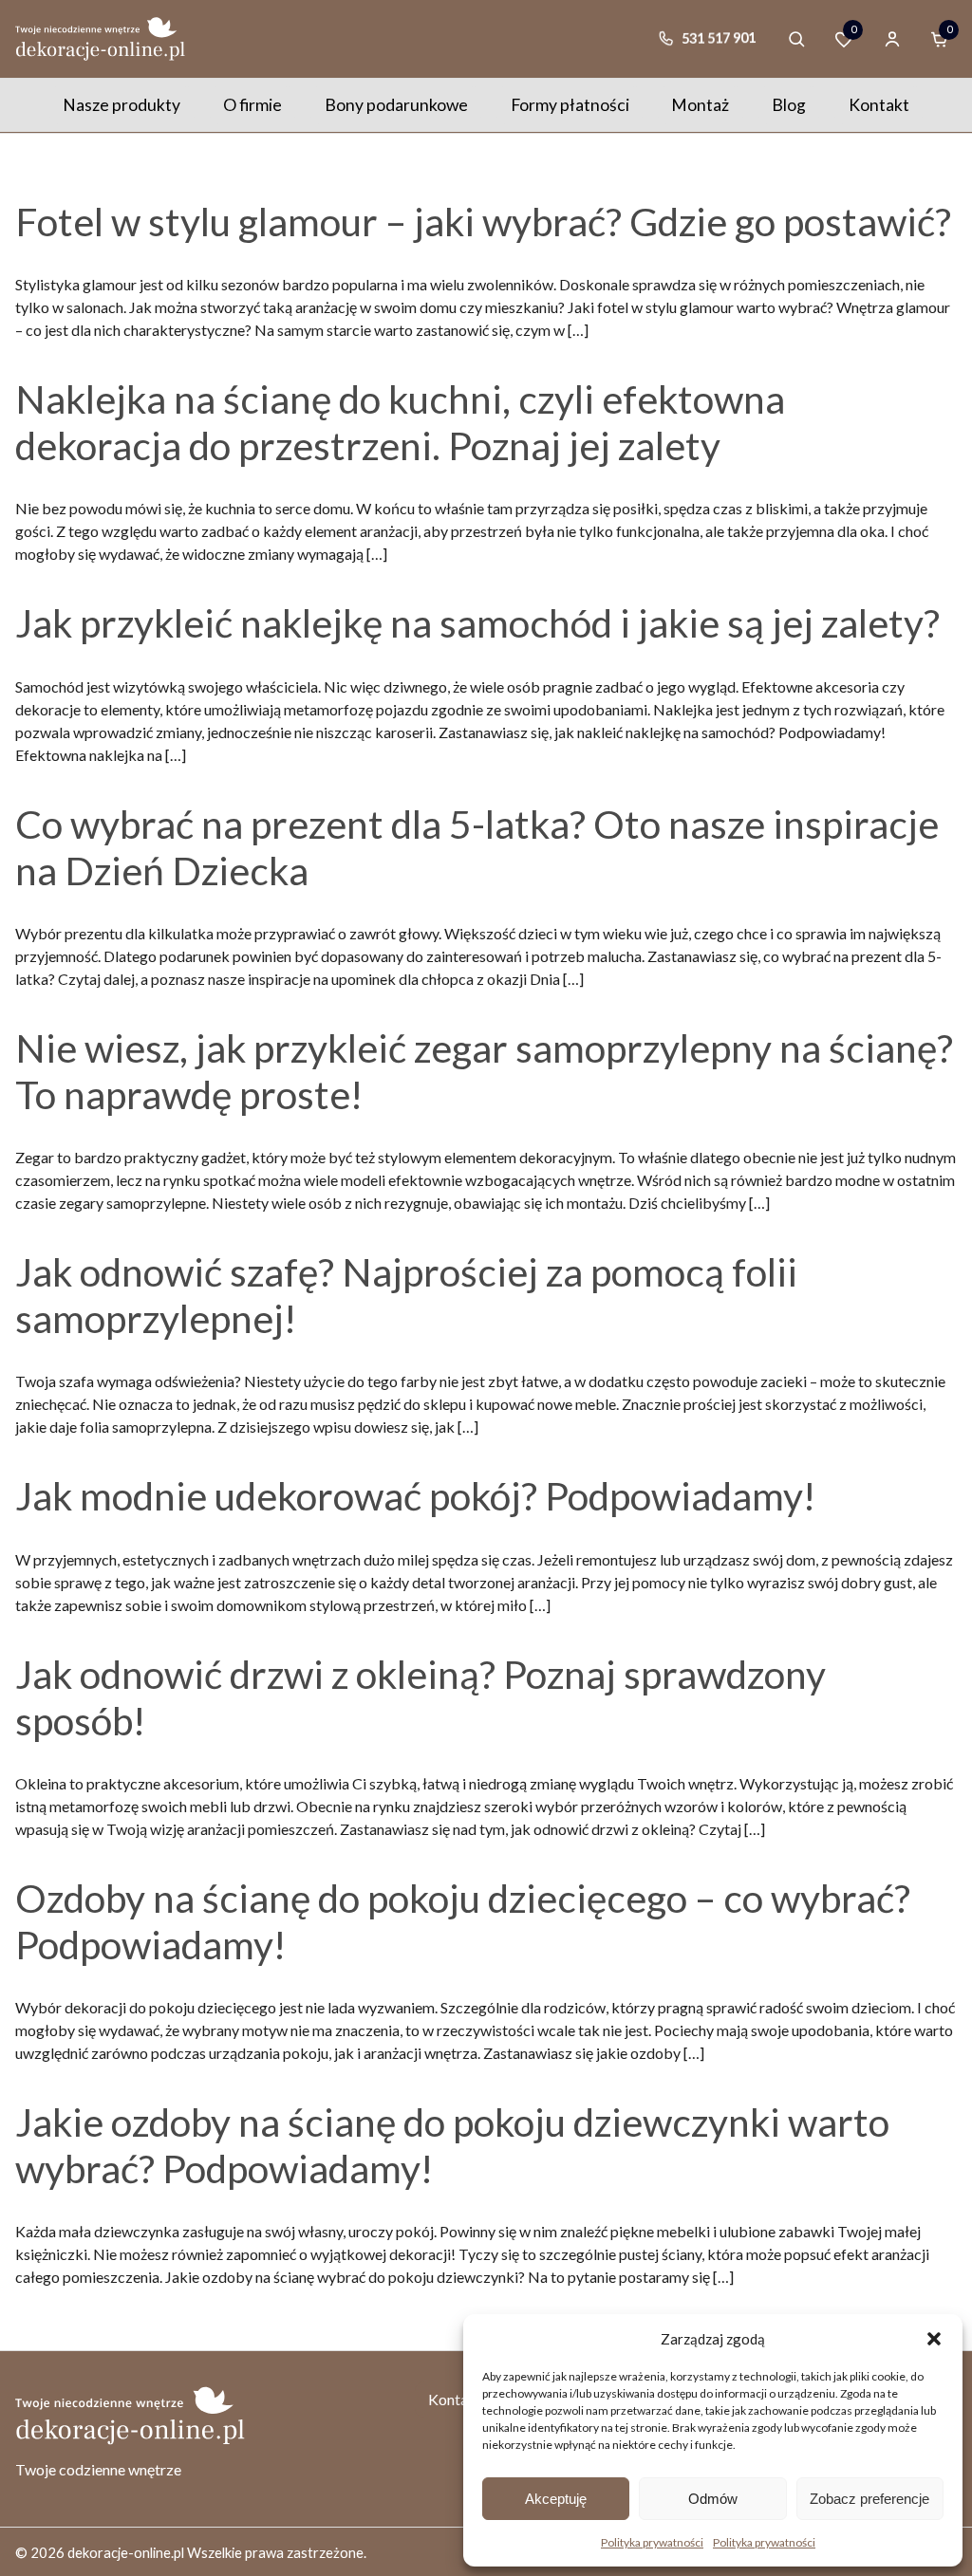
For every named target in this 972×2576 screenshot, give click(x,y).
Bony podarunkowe (396, 105)
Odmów (713, 2499)
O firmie (252, 105)
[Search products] (796, 39)
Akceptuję (556, 2499)
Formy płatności (570, 105)
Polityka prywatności (652, 2542)
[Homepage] (101, 38)
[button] (934, 2339)
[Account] (892, 39)
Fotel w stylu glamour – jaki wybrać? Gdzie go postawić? (483, 222)
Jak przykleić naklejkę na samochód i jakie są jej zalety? (477, 623)
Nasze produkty (121, 105)
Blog (789, 105)
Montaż (700, 105)
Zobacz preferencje (869, 2499)
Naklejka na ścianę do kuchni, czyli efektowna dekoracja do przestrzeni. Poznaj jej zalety (400, 422)
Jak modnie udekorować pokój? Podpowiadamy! (415, 1496)
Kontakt (879, 105)
